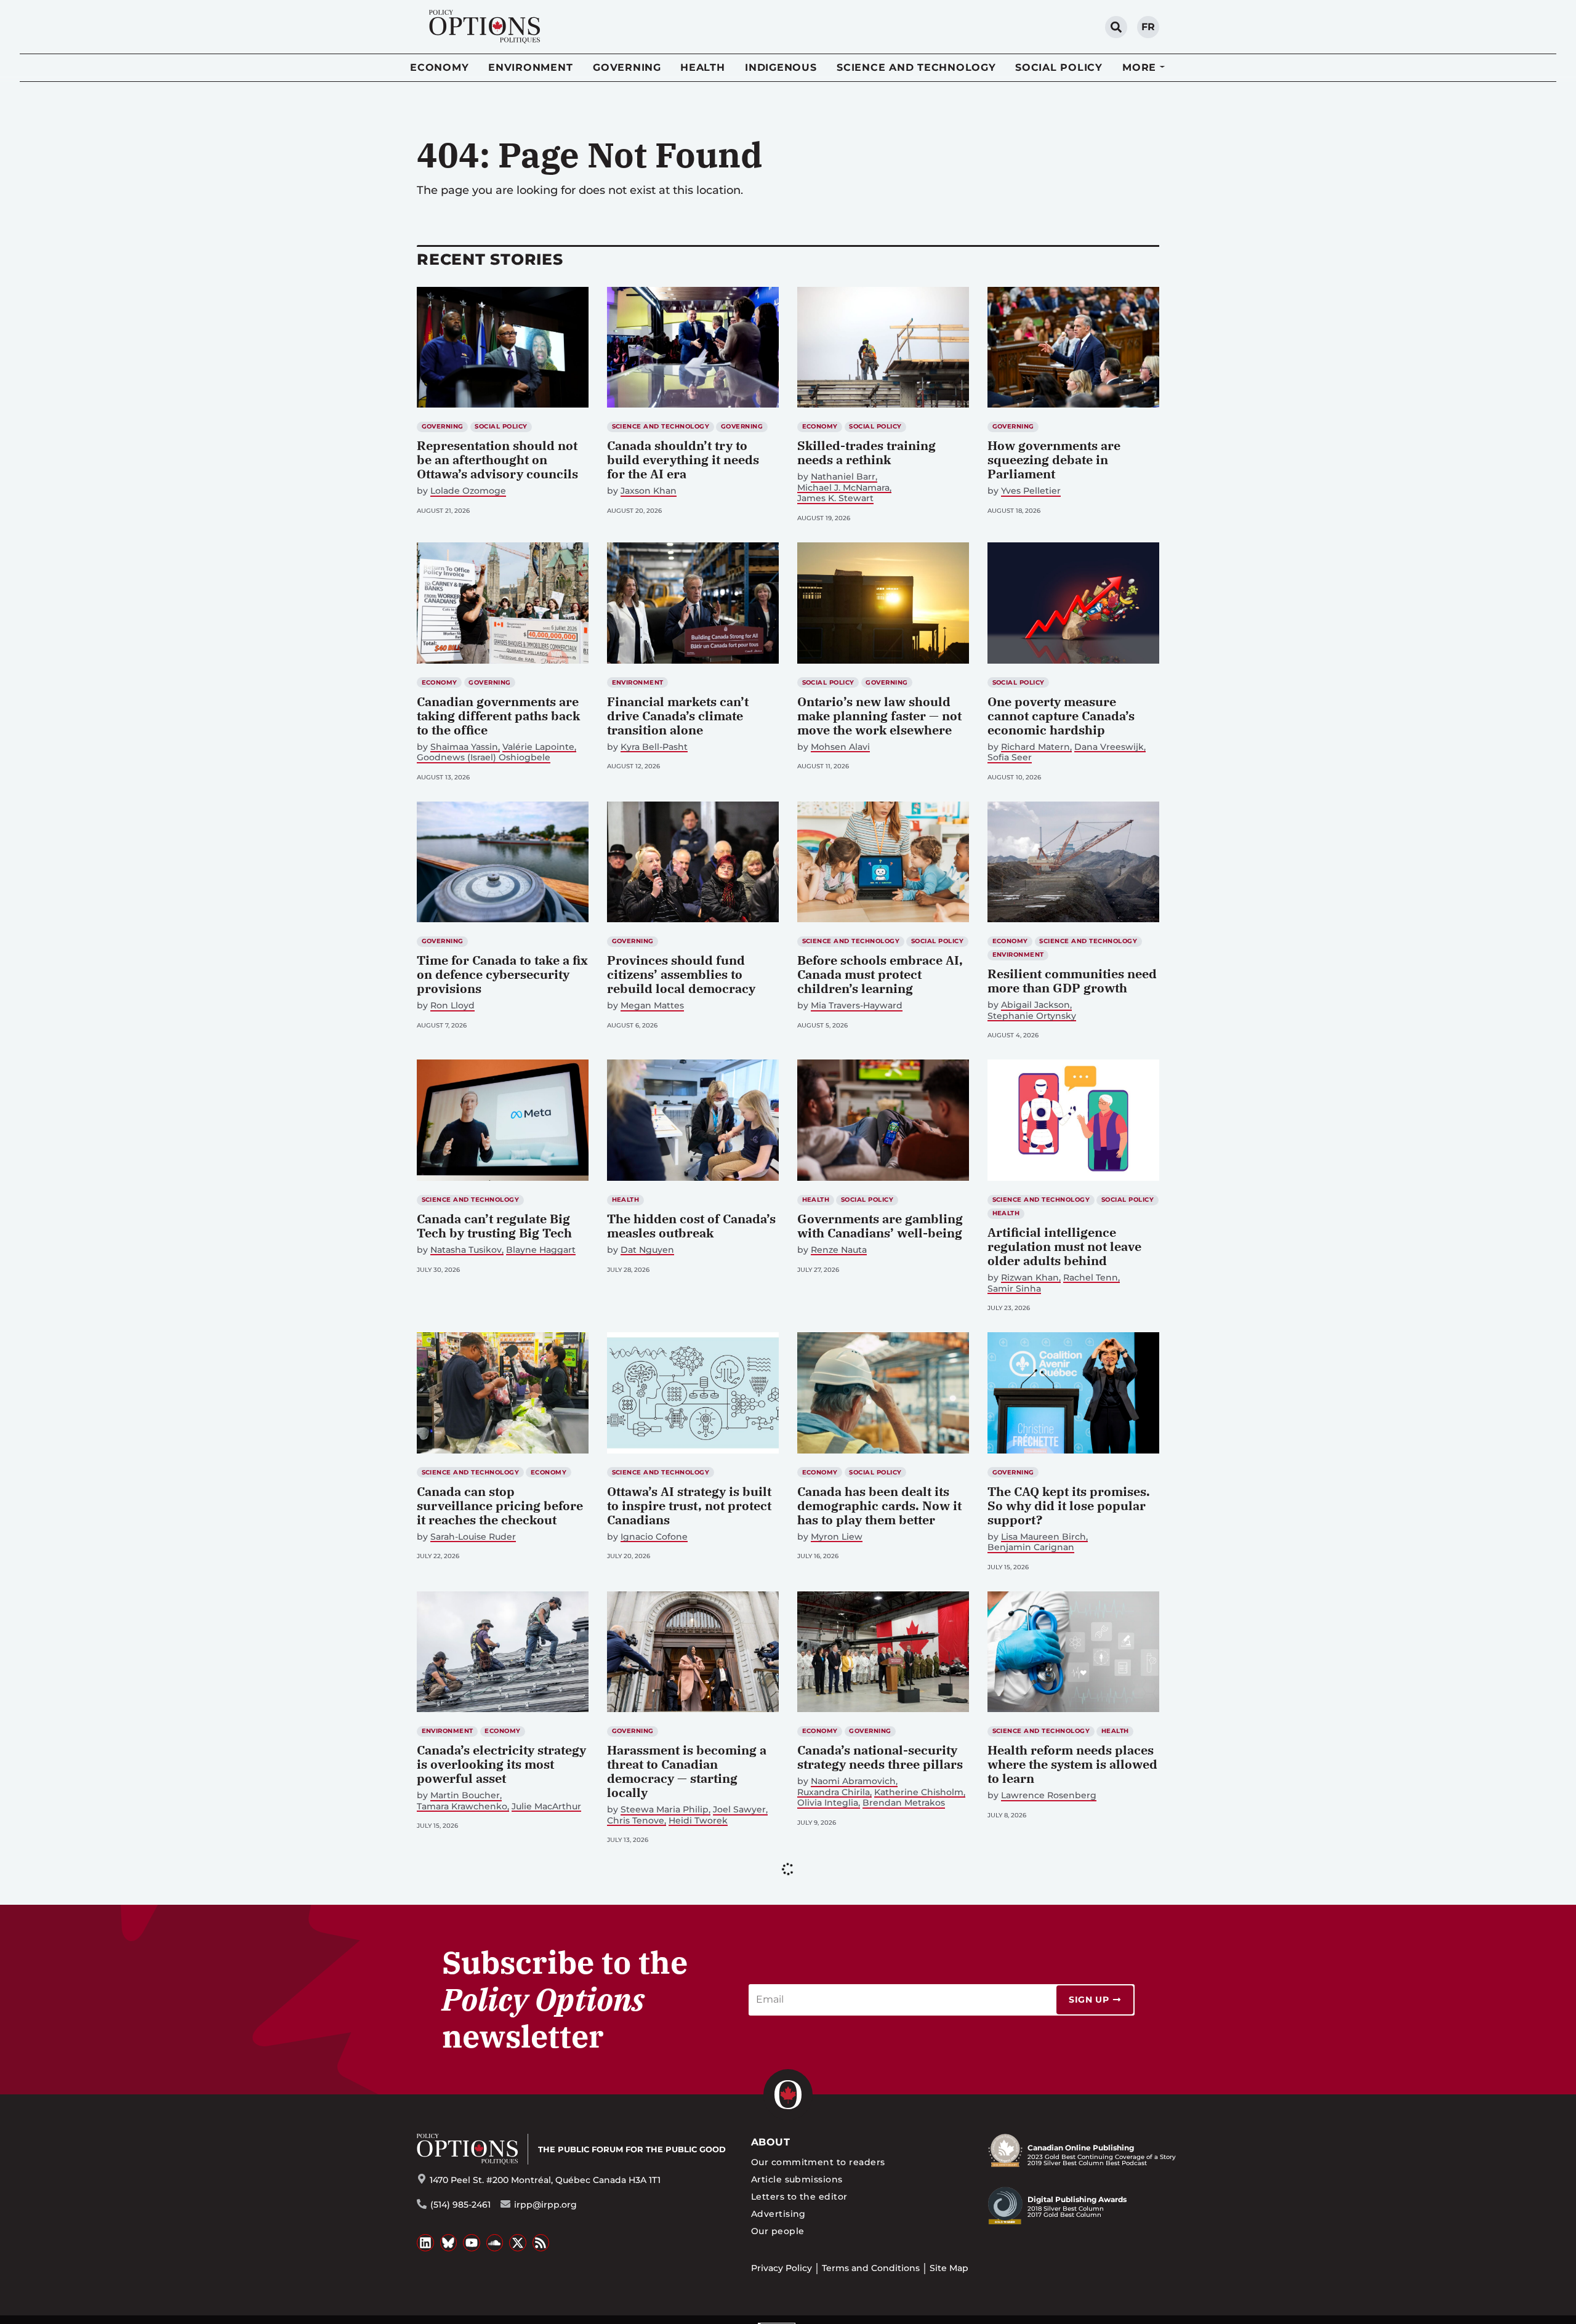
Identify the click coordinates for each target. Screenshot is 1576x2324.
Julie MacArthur (546, 1807)
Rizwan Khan (1030, 1278)
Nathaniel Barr (843, 477)
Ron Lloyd (452, 1006)
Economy (439, 67)
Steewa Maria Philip (665, 1810)
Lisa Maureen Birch (1043, 1537)
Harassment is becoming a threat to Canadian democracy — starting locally (687, 1771)
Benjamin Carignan (1031, 1547)
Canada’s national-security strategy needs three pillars (880, 1757)
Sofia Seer (1010, 758)
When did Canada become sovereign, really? (876, 2030)
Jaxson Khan (649, 491)
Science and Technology (916, 67)
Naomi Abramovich (853, 1781)
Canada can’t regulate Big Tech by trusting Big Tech (494, 1226)
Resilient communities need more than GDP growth (1072, 981)
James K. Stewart (835, 498)
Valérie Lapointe (538, 747)
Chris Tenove (636, 1821)
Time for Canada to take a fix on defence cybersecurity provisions (502, 974)
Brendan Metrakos (904, 1803)
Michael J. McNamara (843, 488)
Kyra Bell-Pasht (654, 747)
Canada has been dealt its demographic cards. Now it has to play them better (879, 1506)
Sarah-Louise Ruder (473, 1537)
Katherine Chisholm (919, 1792)
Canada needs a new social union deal (1067, 2293)
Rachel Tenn (1091, 1278)
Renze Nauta (839, 1250)
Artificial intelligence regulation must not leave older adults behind (1064, 1246)
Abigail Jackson (1035, 1005)
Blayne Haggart (541, 1250)
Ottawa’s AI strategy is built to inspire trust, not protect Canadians (689, 1506)
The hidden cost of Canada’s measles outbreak (691, 1226)
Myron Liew (837, 1537)
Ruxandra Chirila (834, 1792)
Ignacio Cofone (654, 1537)
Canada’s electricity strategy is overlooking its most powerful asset (501, 1764)
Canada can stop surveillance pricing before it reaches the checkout (500, 1506)
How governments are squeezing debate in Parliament (1054, 460)
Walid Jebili (456, 2317)
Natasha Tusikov (466, 1250)
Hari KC (446, 2083)
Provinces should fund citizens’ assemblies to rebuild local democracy (681, 974)
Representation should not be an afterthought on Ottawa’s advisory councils (497, 460)
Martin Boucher (465, 1795)
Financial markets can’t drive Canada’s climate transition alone (678, 716)
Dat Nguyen (647, 1250)
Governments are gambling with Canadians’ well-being (880, 1226)
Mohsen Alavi (840, 747)
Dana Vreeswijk (1109, 747)
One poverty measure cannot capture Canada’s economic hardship (1061, 716)
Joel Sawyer (739, 1810)
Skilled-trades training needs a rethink (866, 452)
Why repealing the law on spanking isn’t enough (494, 2293)
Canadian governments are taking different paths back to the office (498, 716)
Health (703, 67)
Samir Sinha (1014, 1289)
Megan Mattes (652, 1006)
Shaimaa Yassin (464, 747)
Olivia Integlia (828, 1803)
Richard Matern (1035, 747)
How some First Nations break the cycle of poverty (685, 2030)
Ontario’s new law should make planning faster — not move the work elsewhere (879, 716)
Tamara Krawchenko (462, 1807)
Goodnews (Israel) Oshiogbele (484, 758)
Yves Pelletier (1031, 491)
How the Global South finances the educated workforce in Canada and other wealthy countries (492, 2045)
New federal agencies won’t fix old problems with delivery (690, 2300)
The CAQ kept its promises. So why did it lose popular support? (1069, 1506)
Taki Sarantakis (844, 2055)
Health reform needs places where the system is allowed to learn (1072, 1764)
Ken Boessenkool (1103, 2317)
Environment (530, 67)
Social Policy (1059, 67)
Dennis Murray (1033, 2069)
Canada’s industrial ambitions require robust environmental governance (1069, 2037)
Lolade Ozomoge (468, 491)
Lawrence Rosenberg (1049, 1795)
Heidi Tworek (698, 1821)
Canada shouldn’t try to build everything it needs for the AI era (683, 460)
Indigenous (781, 67)
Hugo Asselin (706, 2055)
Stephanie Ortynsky (1032, 1016)
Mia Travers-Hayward (857, 1006)
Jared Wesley (1031, 2317)
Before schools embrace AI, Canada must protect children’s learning (880, 974)
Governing (627, 67)
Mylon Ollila (646, 2055)
